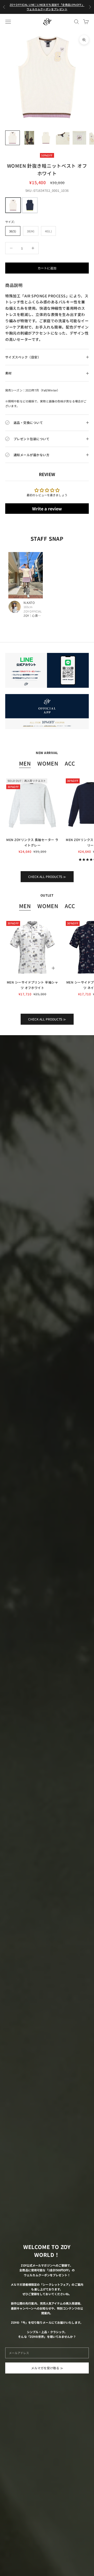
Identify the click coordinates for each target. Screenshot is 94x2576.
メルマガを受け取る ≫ (47, 2368)
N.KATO (29, 603)
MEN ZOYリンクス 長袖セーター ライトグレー (32, 842)
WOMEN (48, 763)
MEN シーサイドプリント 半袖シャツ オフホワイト (33, 985)
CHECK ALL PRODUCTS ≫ (47, 877)
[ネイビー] (30, 205)
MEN (25, 763)
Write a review (47, 509)
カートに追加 (47, 268)
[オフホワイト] (13, 205)
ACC (70, 763)
